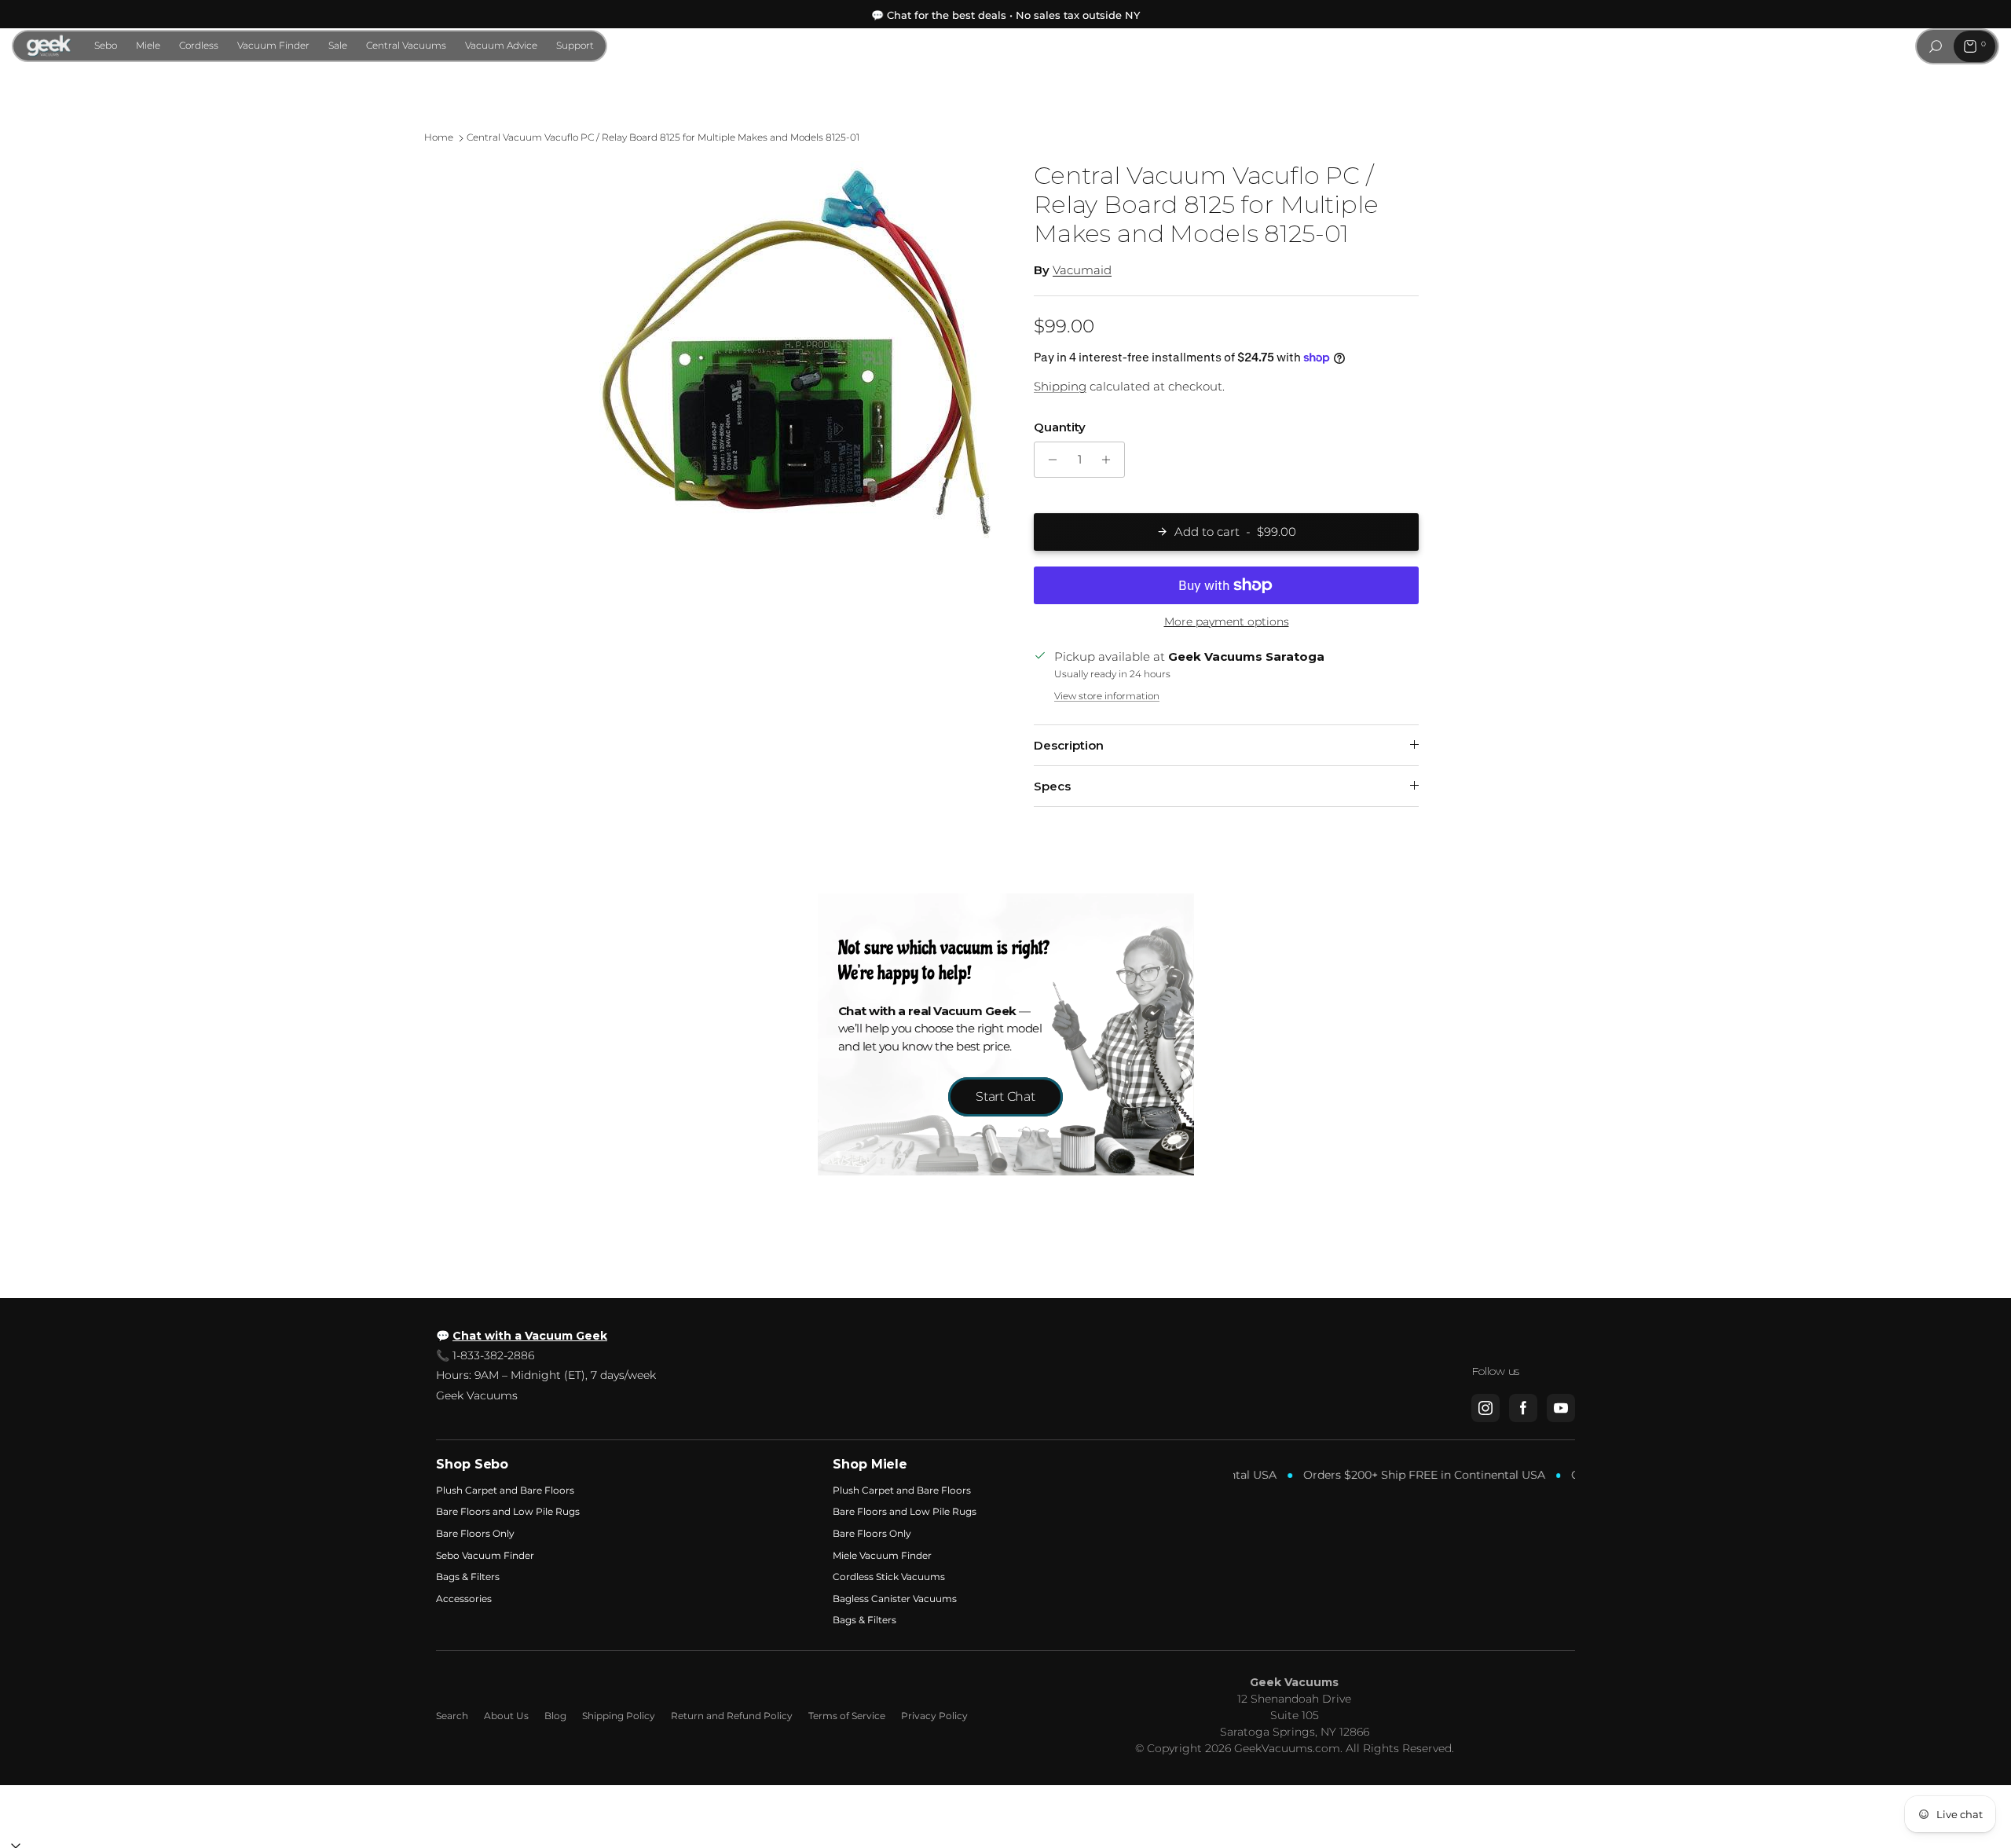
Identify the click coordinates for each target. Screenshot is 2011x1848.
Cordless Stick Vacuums (889, 1577)
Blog (555, 1716)
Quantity (1060, 427)
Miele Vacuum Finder (882, 1555)
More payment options (1227, 622)
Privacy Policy (934, 1716)
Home (439, 138)
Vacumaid (1082, 270)
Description (1069, 745)
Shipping (1060, 386)
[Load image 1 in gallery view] (796, 357)
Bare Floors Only (475, 1533)
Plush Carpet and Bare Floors (505, 1490)
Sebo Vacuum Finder (485, 1555)
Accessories (464, 1599)
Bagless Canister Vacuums (895, 1599)
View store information (1107, 696)
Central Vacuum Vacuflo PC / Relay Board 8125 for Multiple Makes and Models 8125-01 (663, 138)
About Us (506, 1716)
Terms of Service (847, 1716)
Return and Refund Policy (732, 1716)
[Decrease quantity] (1048, 460)
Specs (1052, 786)
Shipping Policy (619, 1716)
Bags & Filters (468, 1577)
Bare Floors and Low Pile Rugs (508, 1511)
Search (452, 1716)
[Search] (1936, 46)
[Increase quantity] (1110, 460)
